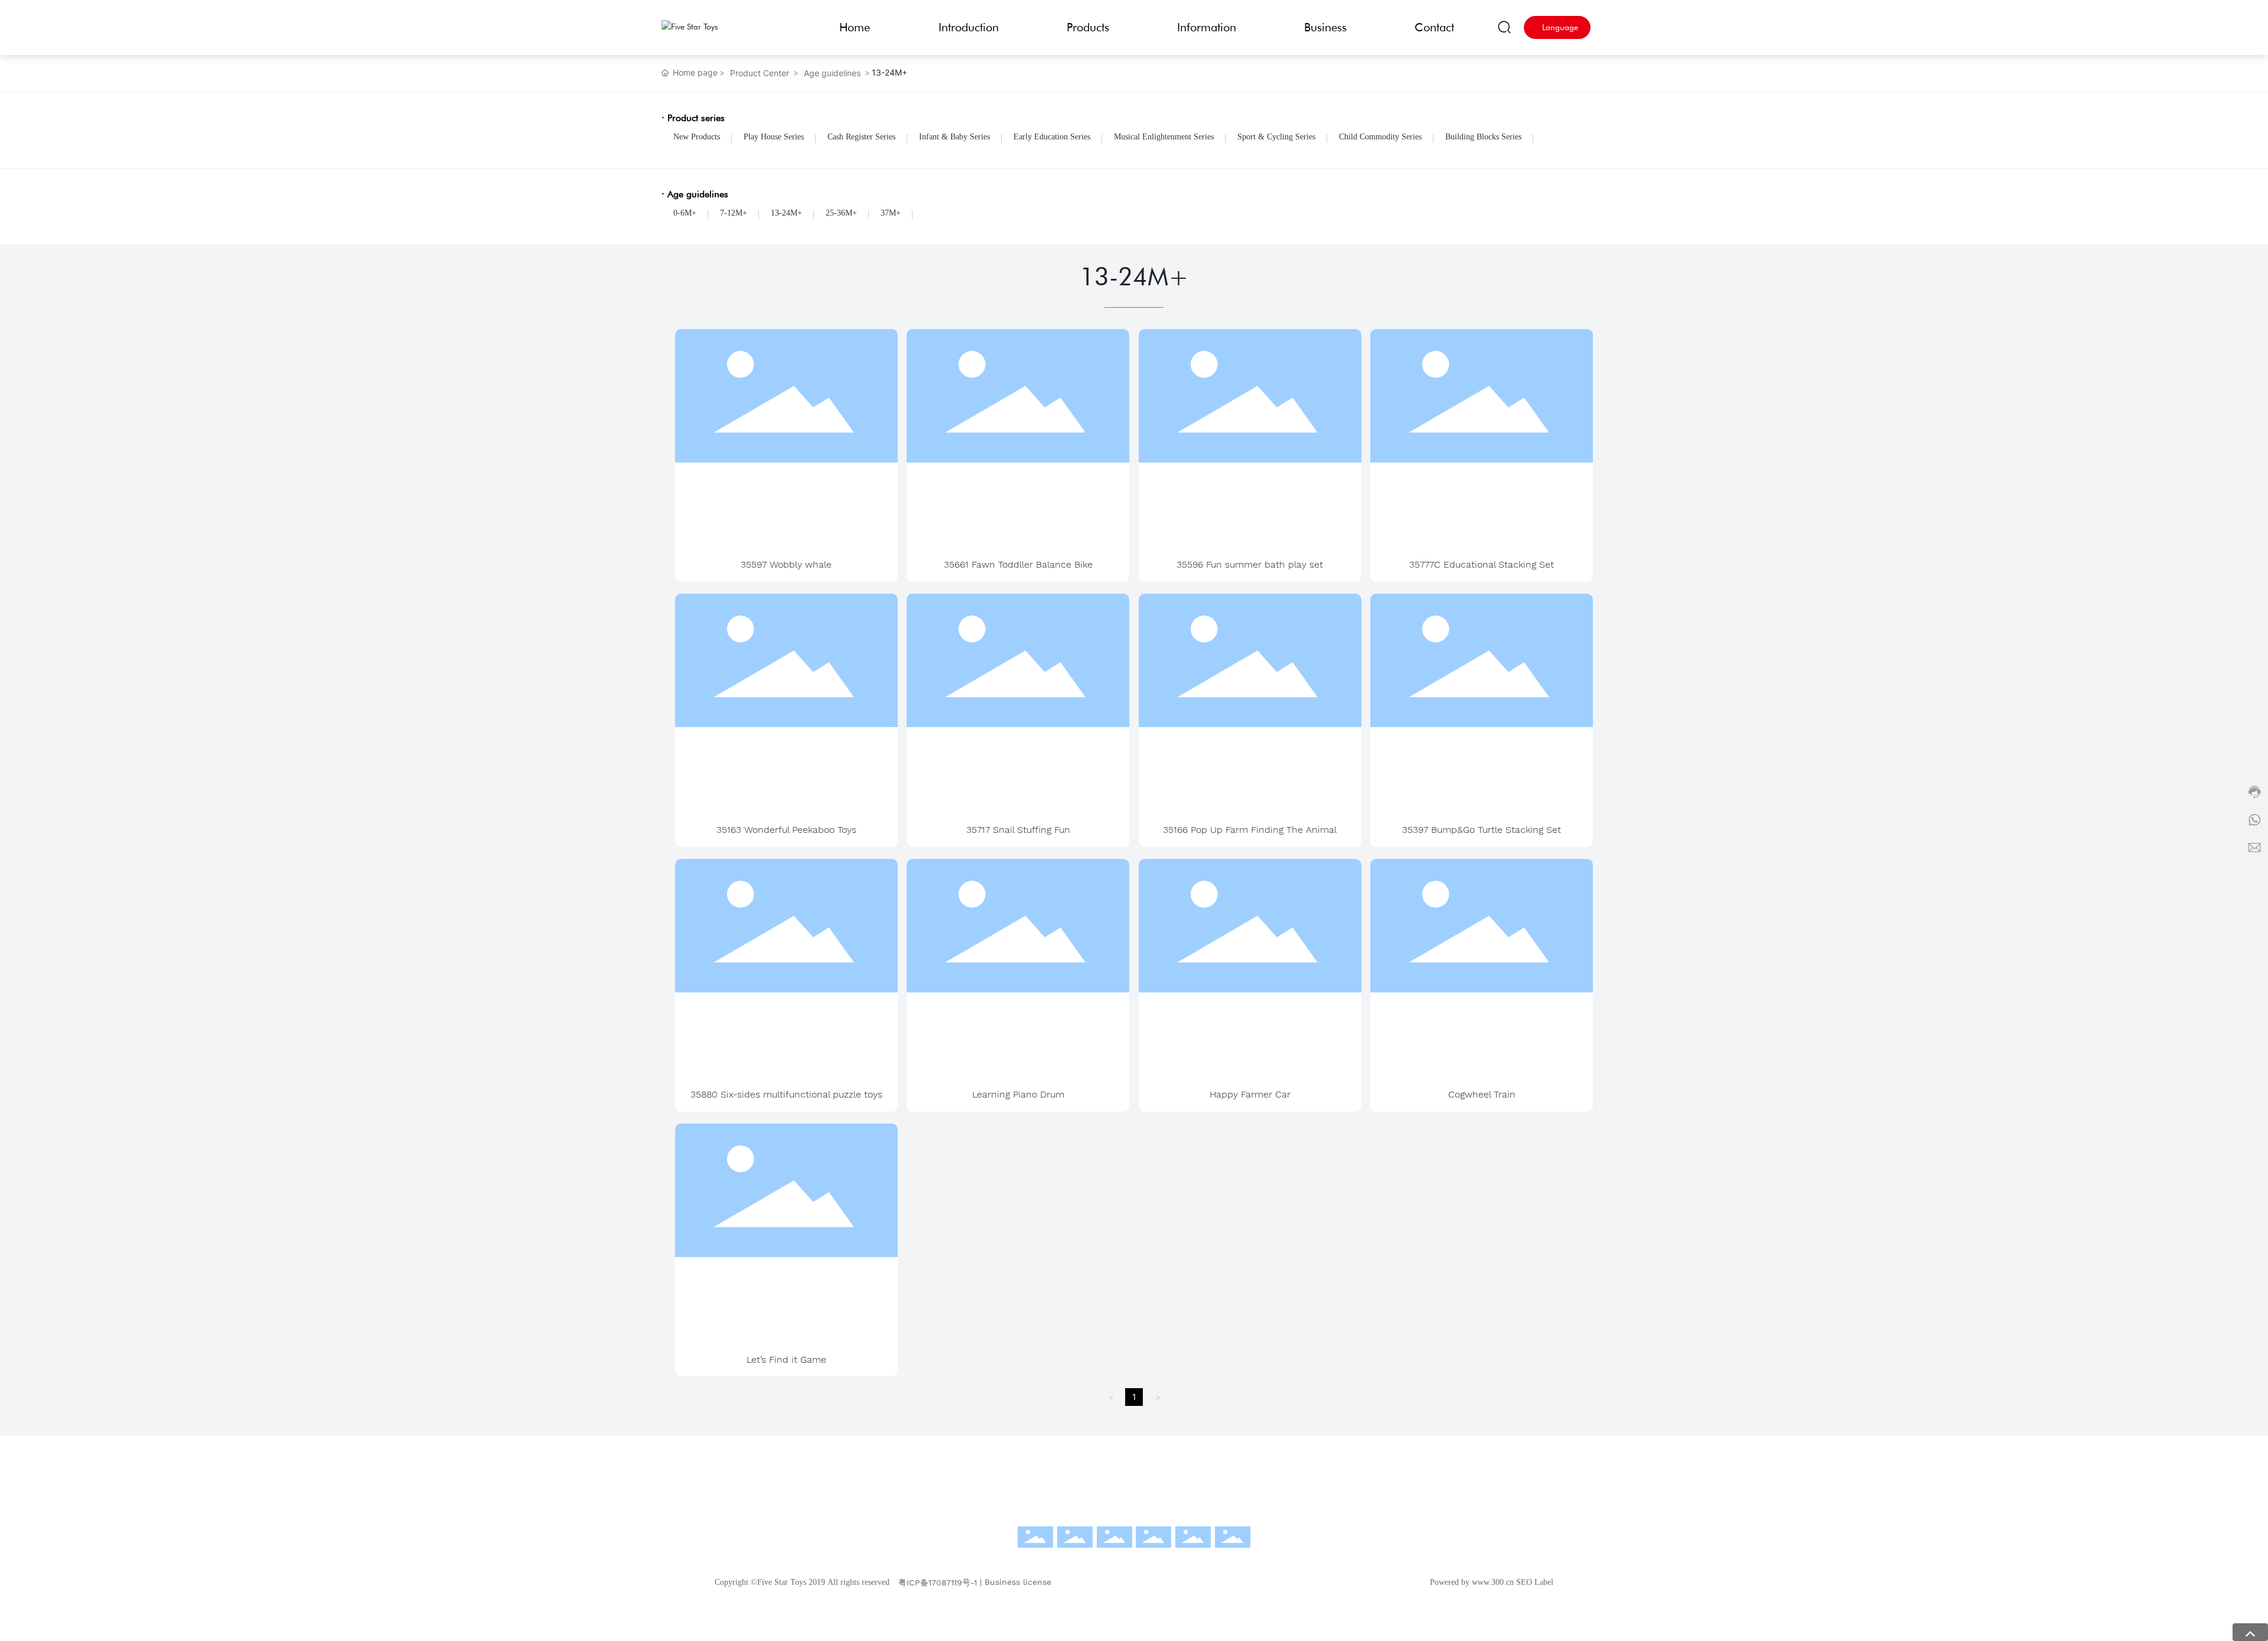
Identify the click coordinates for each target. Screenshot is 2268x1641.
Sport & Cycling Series (1276, 137)
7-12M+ (734, 213)
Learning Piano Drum (1018, 1094)
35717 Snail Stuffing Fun (1018, 830)
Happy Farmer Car (1250, 1094)
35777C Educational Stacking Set (1482, 564)
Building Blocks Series (1483, 137)
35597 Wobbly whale (786, 564)
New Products (697, 137)
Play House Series (774, 137)
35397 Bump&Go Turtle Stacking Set (1482, 830)
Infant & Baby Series (954, 137)
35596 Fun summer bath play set (1250, 564)
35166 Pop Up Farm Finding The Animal (1250, 830)
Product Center (760, 73)
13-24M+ (786, 213)
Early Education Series (1052, 137)
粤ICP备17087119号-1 (938, 1583)
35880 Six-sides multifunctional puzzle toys (786, 1094)
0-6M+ (685, 213)
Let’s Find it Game (786, 1360)
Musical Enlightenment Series (1164, 137)
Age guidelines (832, 73)
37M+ (891, 213)
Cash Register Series (861, 137)
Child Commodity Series (1380, 137)
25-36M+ (841, 213)
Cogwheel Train (1482, 1094)
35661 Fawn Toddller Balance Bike (1018, 564)
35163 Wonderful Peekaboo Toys (786, 830)
